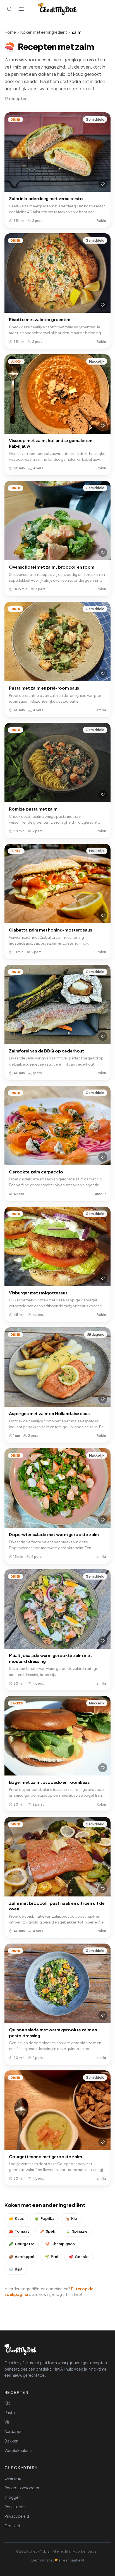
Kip (71, 2218)
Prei (51, 2257)
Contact (12, 2526)
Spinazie (77, 2231)
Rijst (16, 2269)
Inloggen (13, 2497)
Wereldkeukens (19, 2450)
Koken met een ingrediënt (44, 32)
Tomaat (19, 2231)
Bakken (11, 2441)
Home (10, 32)
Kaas (16, 2218)
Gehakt (79, 2257)
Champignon (60, 2244)
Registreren (15, 2507)
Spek (47, 2231)
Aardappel (21, 2257)
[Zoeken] (9, 9)
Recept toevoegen (22, 2488)
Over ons (13, 2478)
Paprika (44, 2218)
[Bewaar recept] (103, 184)
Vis (7, 2422)
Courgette (22, 2244)
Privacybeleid (17, 2516)
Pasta (10, 2412)
